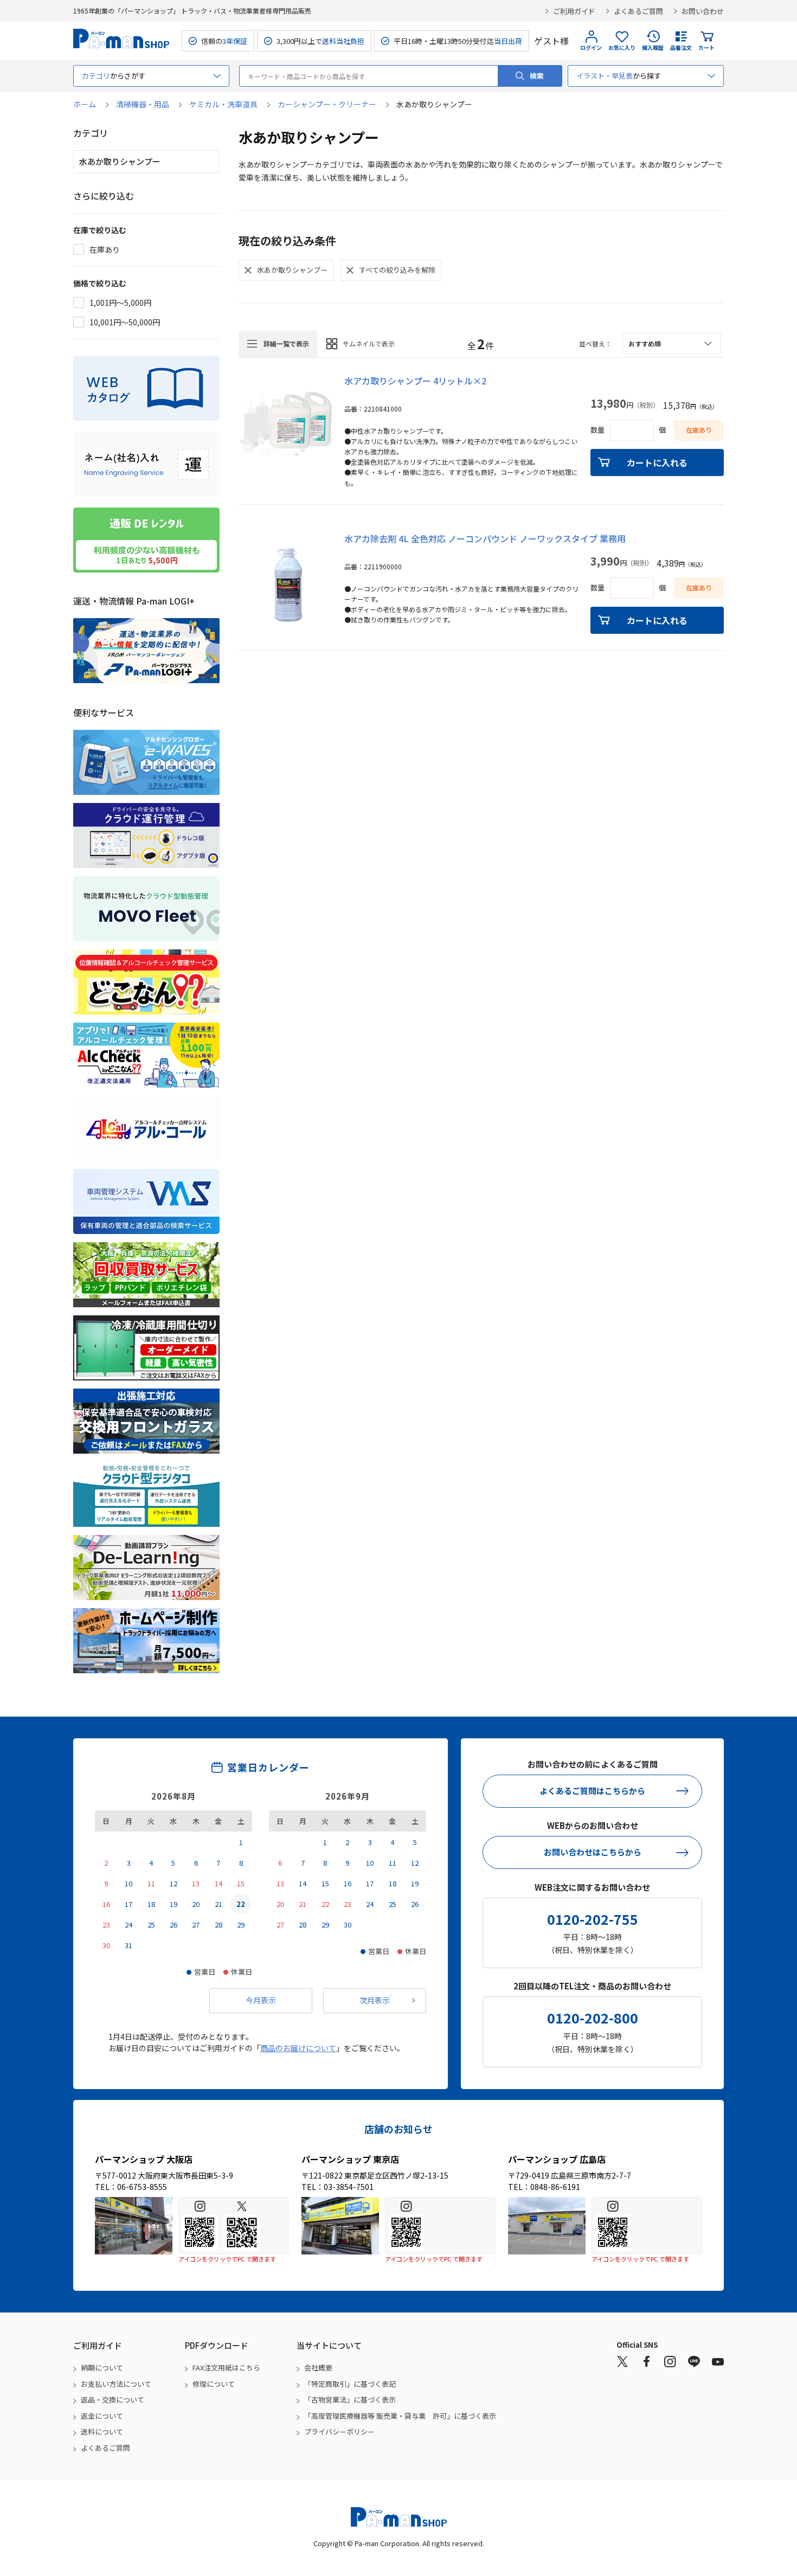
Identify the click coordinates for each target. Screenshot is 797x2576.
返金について (102, 2416)
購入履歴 (653, 47)
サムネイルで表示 (369, 343)
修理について (214, 2384)
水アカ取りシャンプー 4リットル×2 (415, 381)
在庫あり (105, 249)
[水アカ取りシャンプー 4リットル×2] (286, 422)
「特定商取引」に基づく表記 (350, 2384)
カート (706, 47)
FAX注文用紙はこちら (226, 2368)
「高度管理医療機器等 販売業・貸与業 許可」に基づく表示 (400, 2416)
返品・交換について (113, 2400)
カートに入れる (657, 462)
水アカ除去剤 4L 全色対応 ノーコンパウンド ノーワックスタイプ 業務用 (485, 538)
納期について (102, 2368)
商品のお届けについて (298, 2048)
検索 (537, 76)
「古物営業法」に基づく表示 (350, 2400)
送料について (102, 2432)
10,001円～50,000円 (125, 322)
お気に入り (622, 47)
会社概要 (318, 2368)
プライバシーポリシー (339, 2432)
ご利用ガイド (574, 11)
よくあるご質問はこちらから (592, 1791)
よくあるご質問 (638, 11)
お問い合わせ (703, 11)
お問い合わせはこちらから (593, 1852)
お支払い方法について (116, 2384)
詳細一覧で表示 (286, 343)
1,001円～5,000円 (120, 303)
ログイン (591, 47)
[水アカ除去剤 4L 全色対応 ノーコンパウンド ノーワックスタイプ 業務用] (286, 580)
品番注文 (681, 47)
